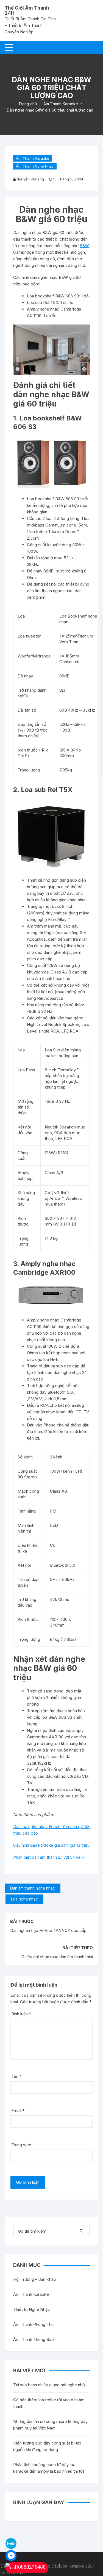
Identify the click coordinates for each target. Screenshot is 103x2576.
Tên (16, 2076)
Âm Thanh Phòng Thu (33, 2324)
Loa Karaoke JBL (76, 2566)
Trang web (21, 2145)
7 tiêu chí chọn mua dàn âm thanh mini (57, 1957)
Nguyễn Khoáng (30, 179)
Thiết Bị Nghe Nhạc (32, 2309)
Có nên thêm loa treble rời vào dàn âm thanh (49, 2403)
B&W (84, 246)
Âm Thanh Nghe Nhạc (35, 166)
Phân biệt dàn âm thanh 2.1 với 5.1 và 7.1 (49, 1857)
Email (18, 2111)
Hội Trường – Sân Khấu (34, 2279)
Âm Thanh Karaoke (33, 158)
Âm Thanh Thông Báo (34, 2339)
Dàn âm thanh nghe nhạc (33, 1888)
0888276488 (32, 2567)
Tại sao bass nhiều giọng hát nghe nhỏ (49, 2385)
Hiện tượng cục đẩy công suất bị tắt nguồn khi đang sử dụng (47, 2446)
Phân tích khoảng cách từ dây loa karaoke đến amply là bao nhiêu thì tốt (49, 2468)
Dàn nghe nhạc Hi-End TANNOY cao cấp (48, 1930)
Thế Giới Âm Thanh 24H (27, 11)
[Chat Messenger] (11, 2555)
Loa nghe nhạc (24, 1899)
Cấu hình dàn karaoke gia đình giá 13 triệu (51, 1845)
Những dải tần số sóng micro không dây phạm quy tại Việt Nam (50, 2425)
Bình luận (21, 2014)
